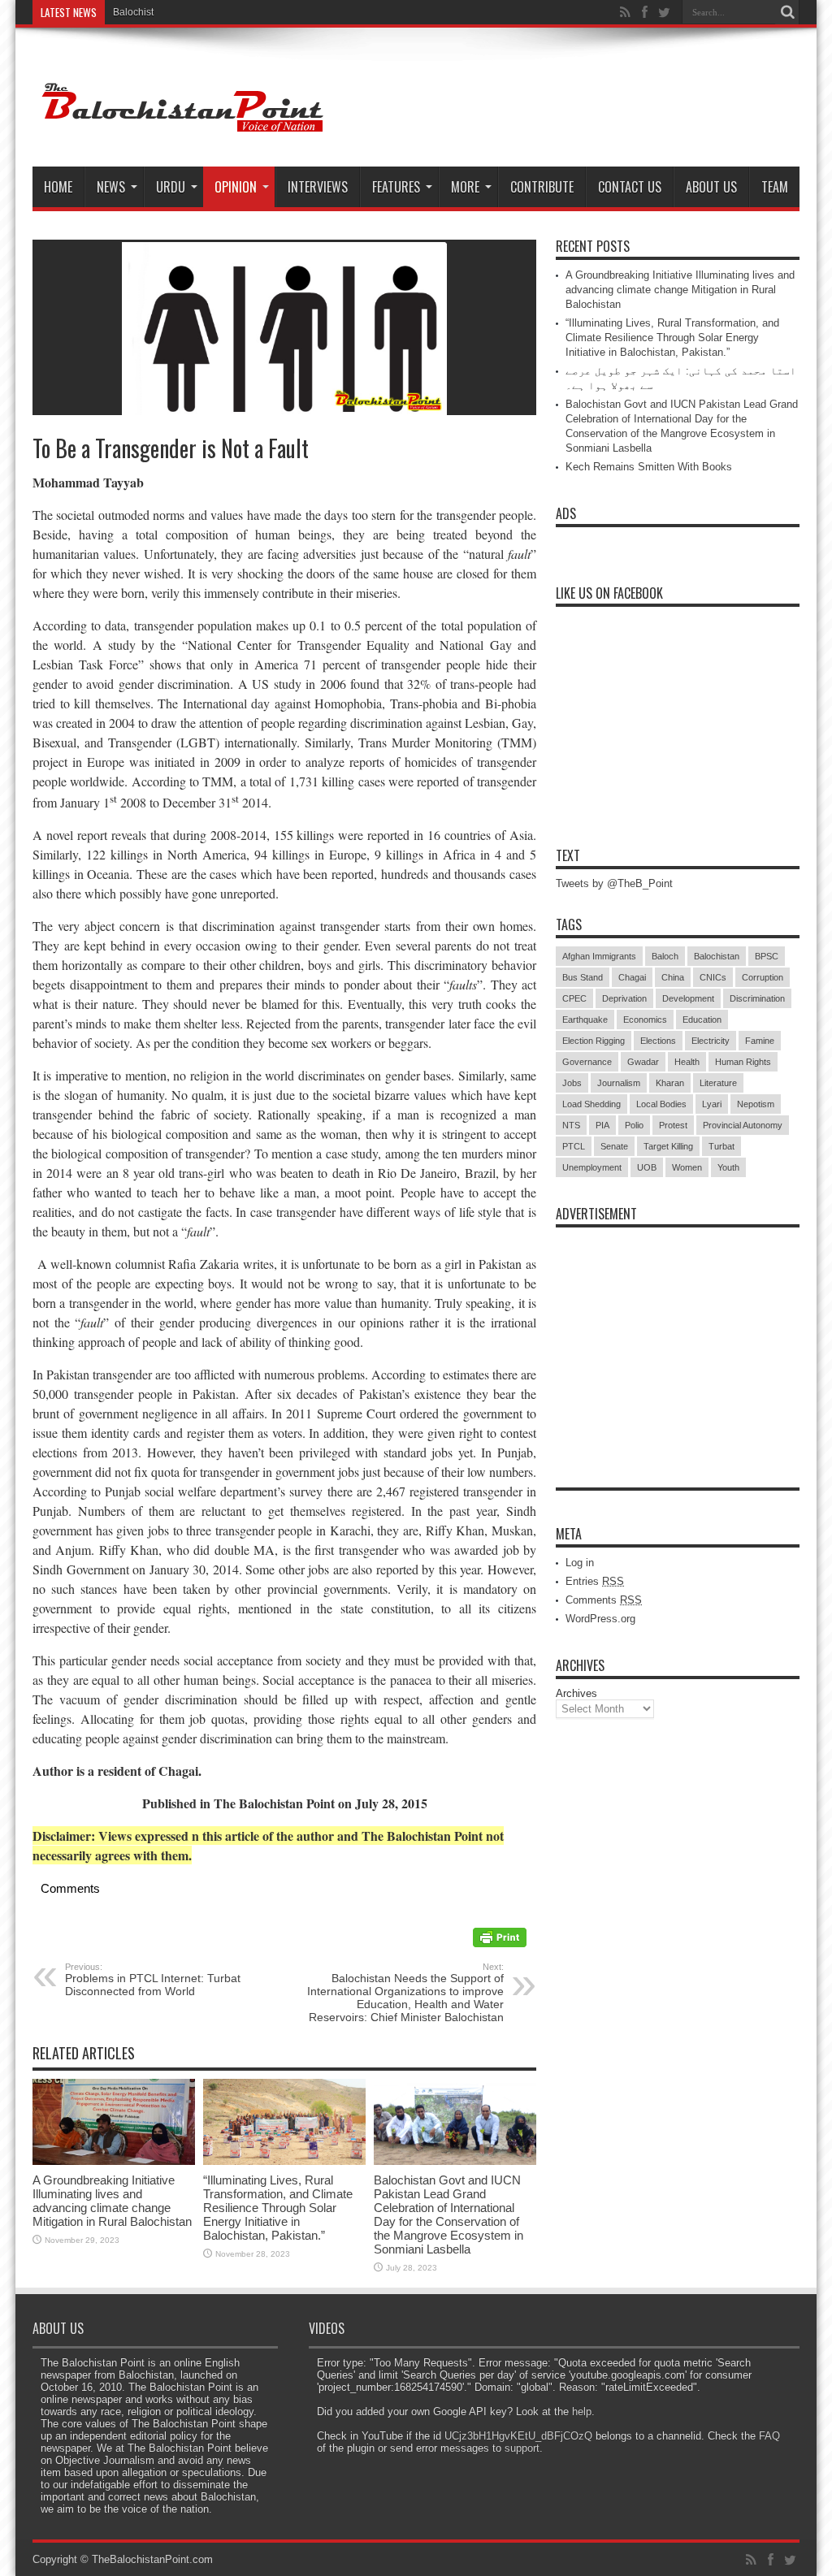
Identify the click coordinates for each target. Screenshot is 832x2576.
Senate (614, 1146)
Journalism (619, 1083)
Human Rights (743, 1062)
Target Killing (668, 1146)
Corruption (763, 977)
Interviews (318, 187)
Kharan (670, 1083)
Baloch (665, 956)
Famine (760, 1041)
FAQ (769, 2436)
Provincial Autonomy (743, 1125)
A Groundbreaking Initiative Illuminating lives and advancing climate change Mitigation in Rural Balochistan (112, 2201)
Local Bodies (661, 1104)
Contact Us (630, 187)
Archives (576, 1693)
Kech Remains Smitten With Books (649, 467)
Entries (595, 1581)
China (673, 977)
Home (58, 187)
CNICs (713, 977)
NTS (571, 1125)
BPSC (767, 956)
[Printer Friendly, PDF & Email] (500, 1943)
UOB (647, 1167)
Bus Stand (583, 977)
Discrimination (757, 998)
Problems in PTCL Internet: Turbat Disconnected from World (153, 1980)
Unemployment (592, 1167)
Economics (645, 1020)
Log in (580, 1563)
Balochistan (717, 956)
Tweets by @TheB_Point (614, 883)
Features (396, 187)
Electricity (711, 1041)
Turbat (721, 1146)
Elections (658, 1041)
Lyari (712, 1104)
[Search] (787, 12)
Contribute (542, 187)
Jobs (572, 1083)
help (582, 2411)
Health (687, 1062)
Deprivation (624, 998)
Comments (604, 1600)
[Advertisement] (678, 1337)
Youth (728, 1167)
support (522, 2448)
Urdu (171, 187)
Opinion (236, 187)
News (111, 187)
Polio (634, 1125)
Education (702, 1020)
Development (688, 998)
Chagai (632, 977)
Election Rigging (594, 1041)
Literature (718, 1083)
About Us (711, 187)
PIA (602, 1125)
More (465, 187)
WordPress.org (600, 1619)
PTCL (574, 1146)
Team (775, 187)
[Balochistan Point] (180, 126)
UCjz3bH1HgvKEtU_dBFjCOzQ (518, 2436)
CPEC (574, 998)
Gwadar (643, 1062)
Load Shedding (591, 1104)
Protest (673, 1125)
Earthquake (585, 1020)
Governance (587, 1062)
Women (687, 1167)
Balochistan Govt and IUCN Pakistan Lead (206, 12)
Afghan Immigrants (599, 956)
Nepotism (756, 1104)
